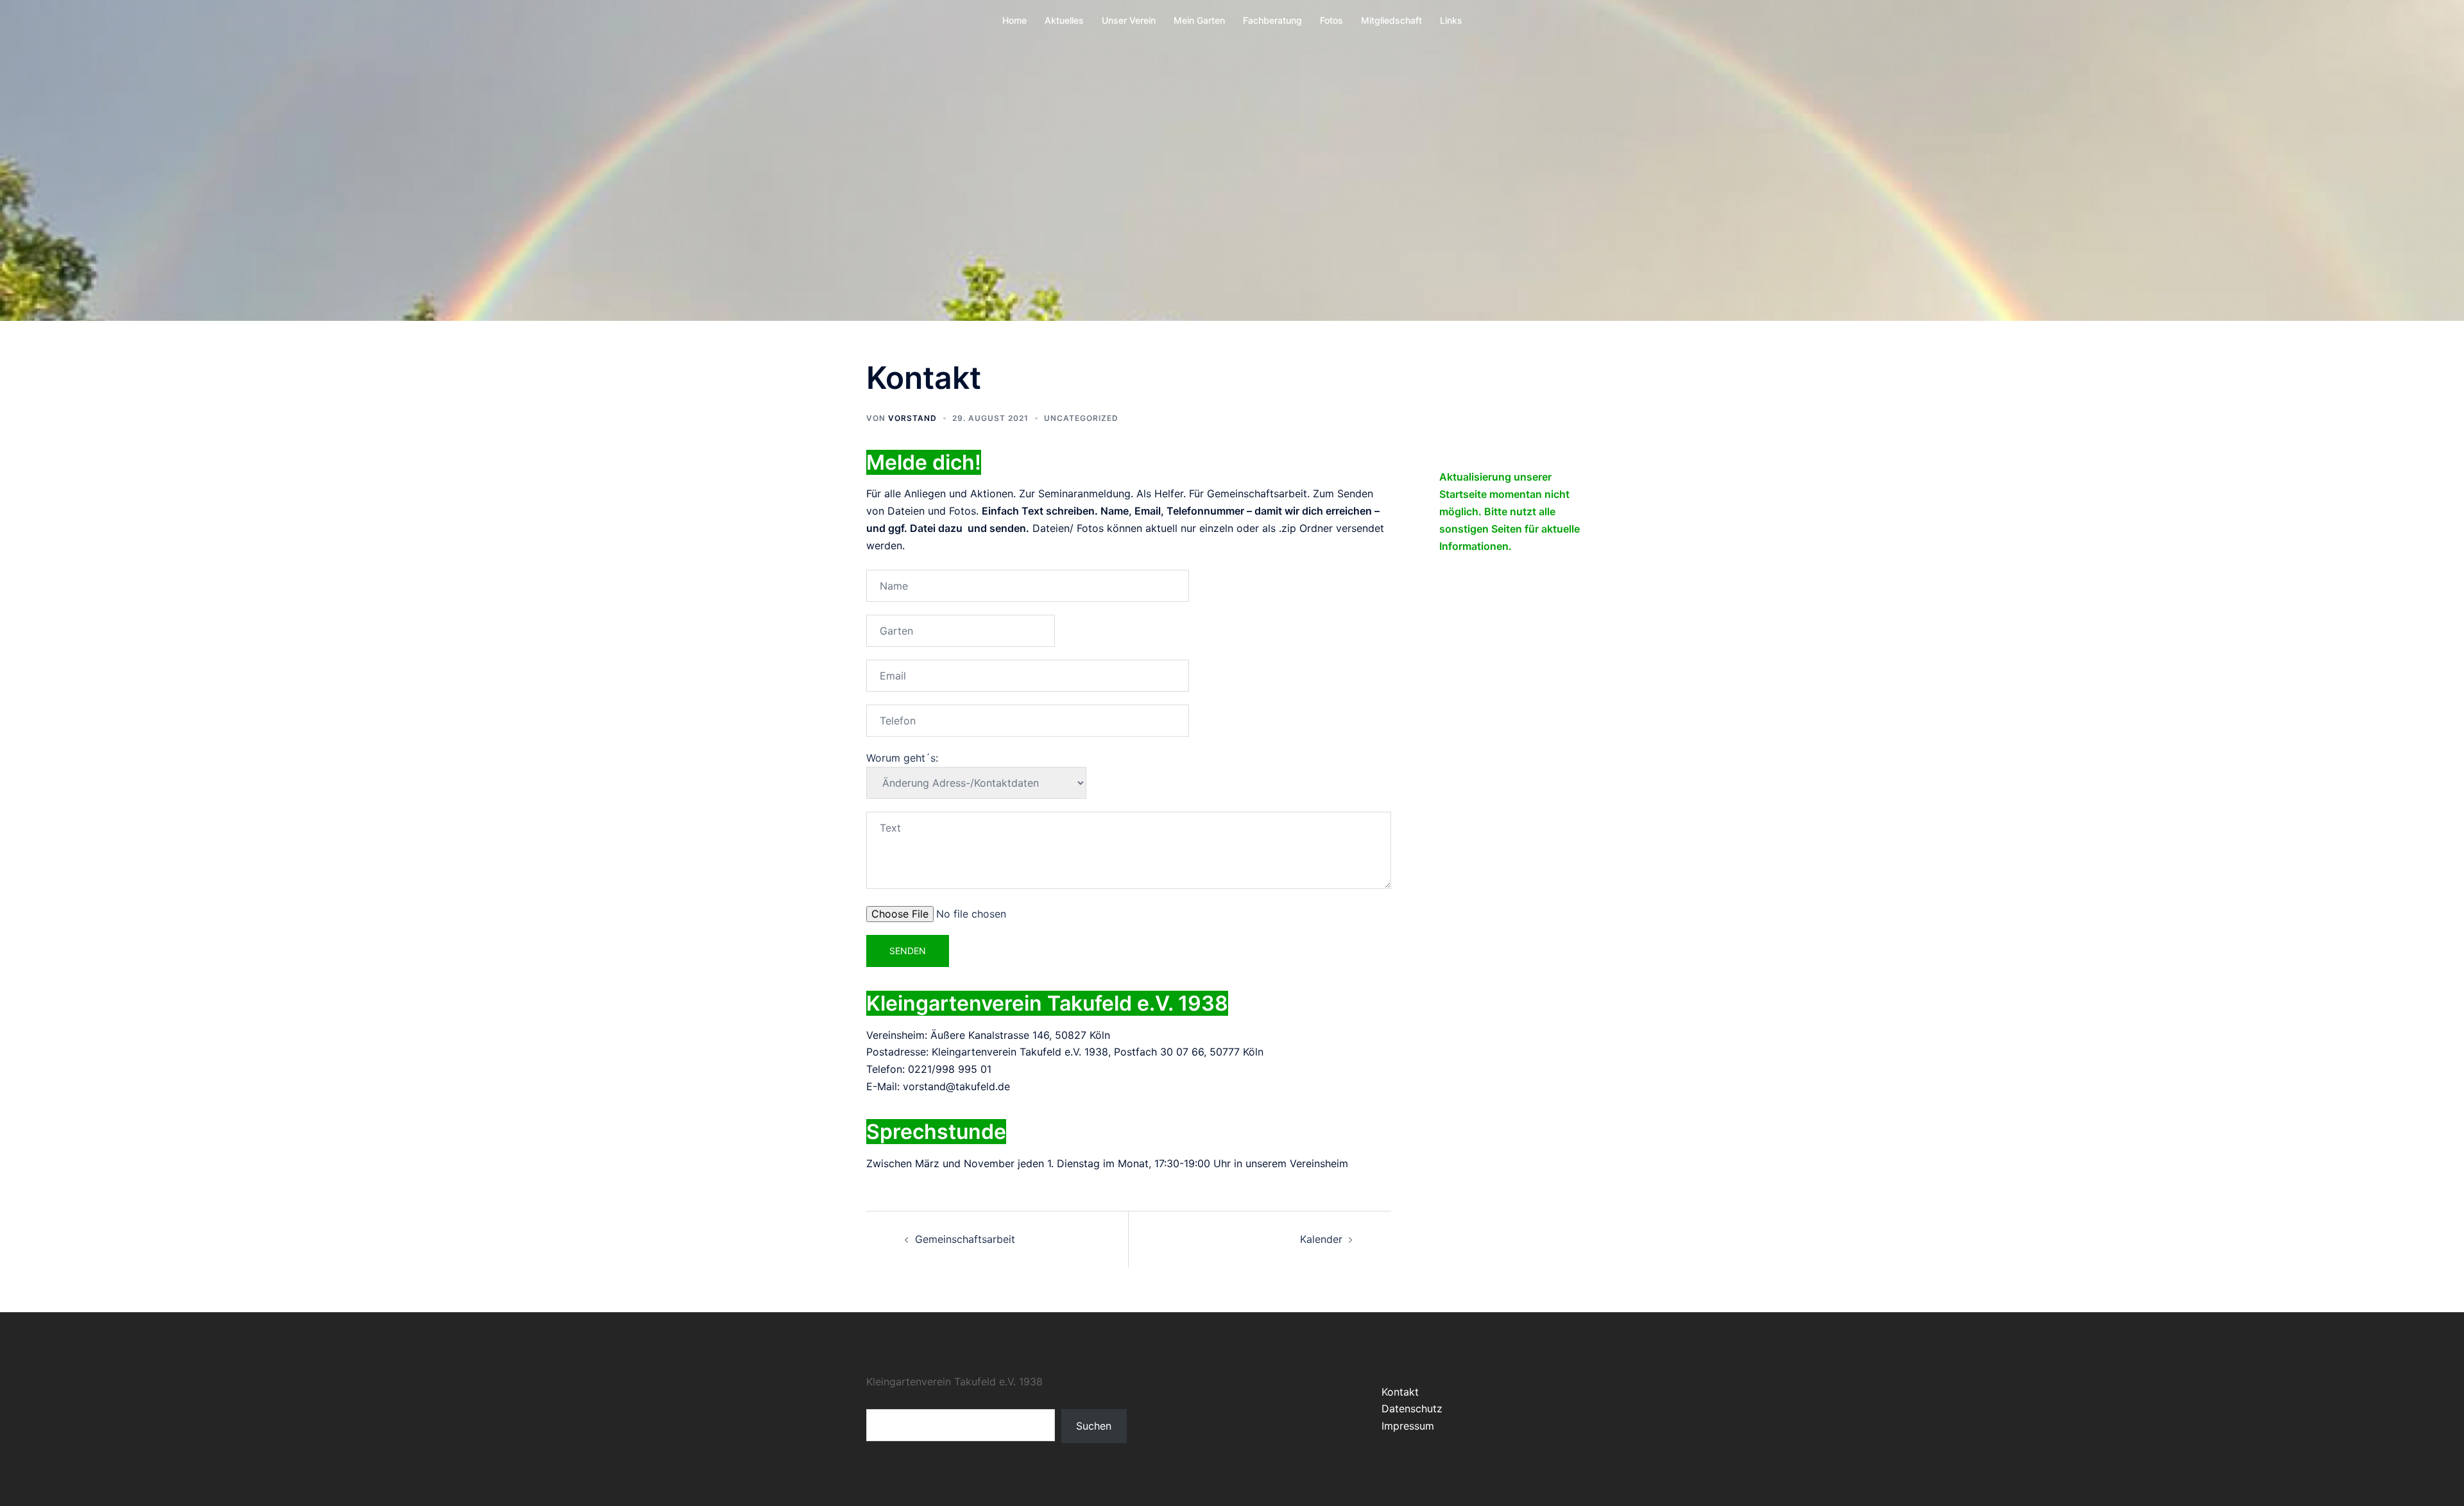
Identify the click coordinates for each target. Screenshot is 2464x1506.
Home (1014, 20)
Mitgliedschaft (1391, 20)
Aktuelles (1064, 20)
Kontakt (1400, 1392)
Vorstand (912, 418)
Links (1451, 20)
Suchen (1094, 1426)
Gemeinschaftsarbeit (965, 1239)
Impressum (1408, 1426)
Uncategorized (1081, 418)
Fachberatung (1272, 20)
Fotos (1331, 20)
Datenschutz (1412, 1408)
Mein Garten (1199, 20)
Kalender (1321, 1239)
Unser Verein (1129, 20)
